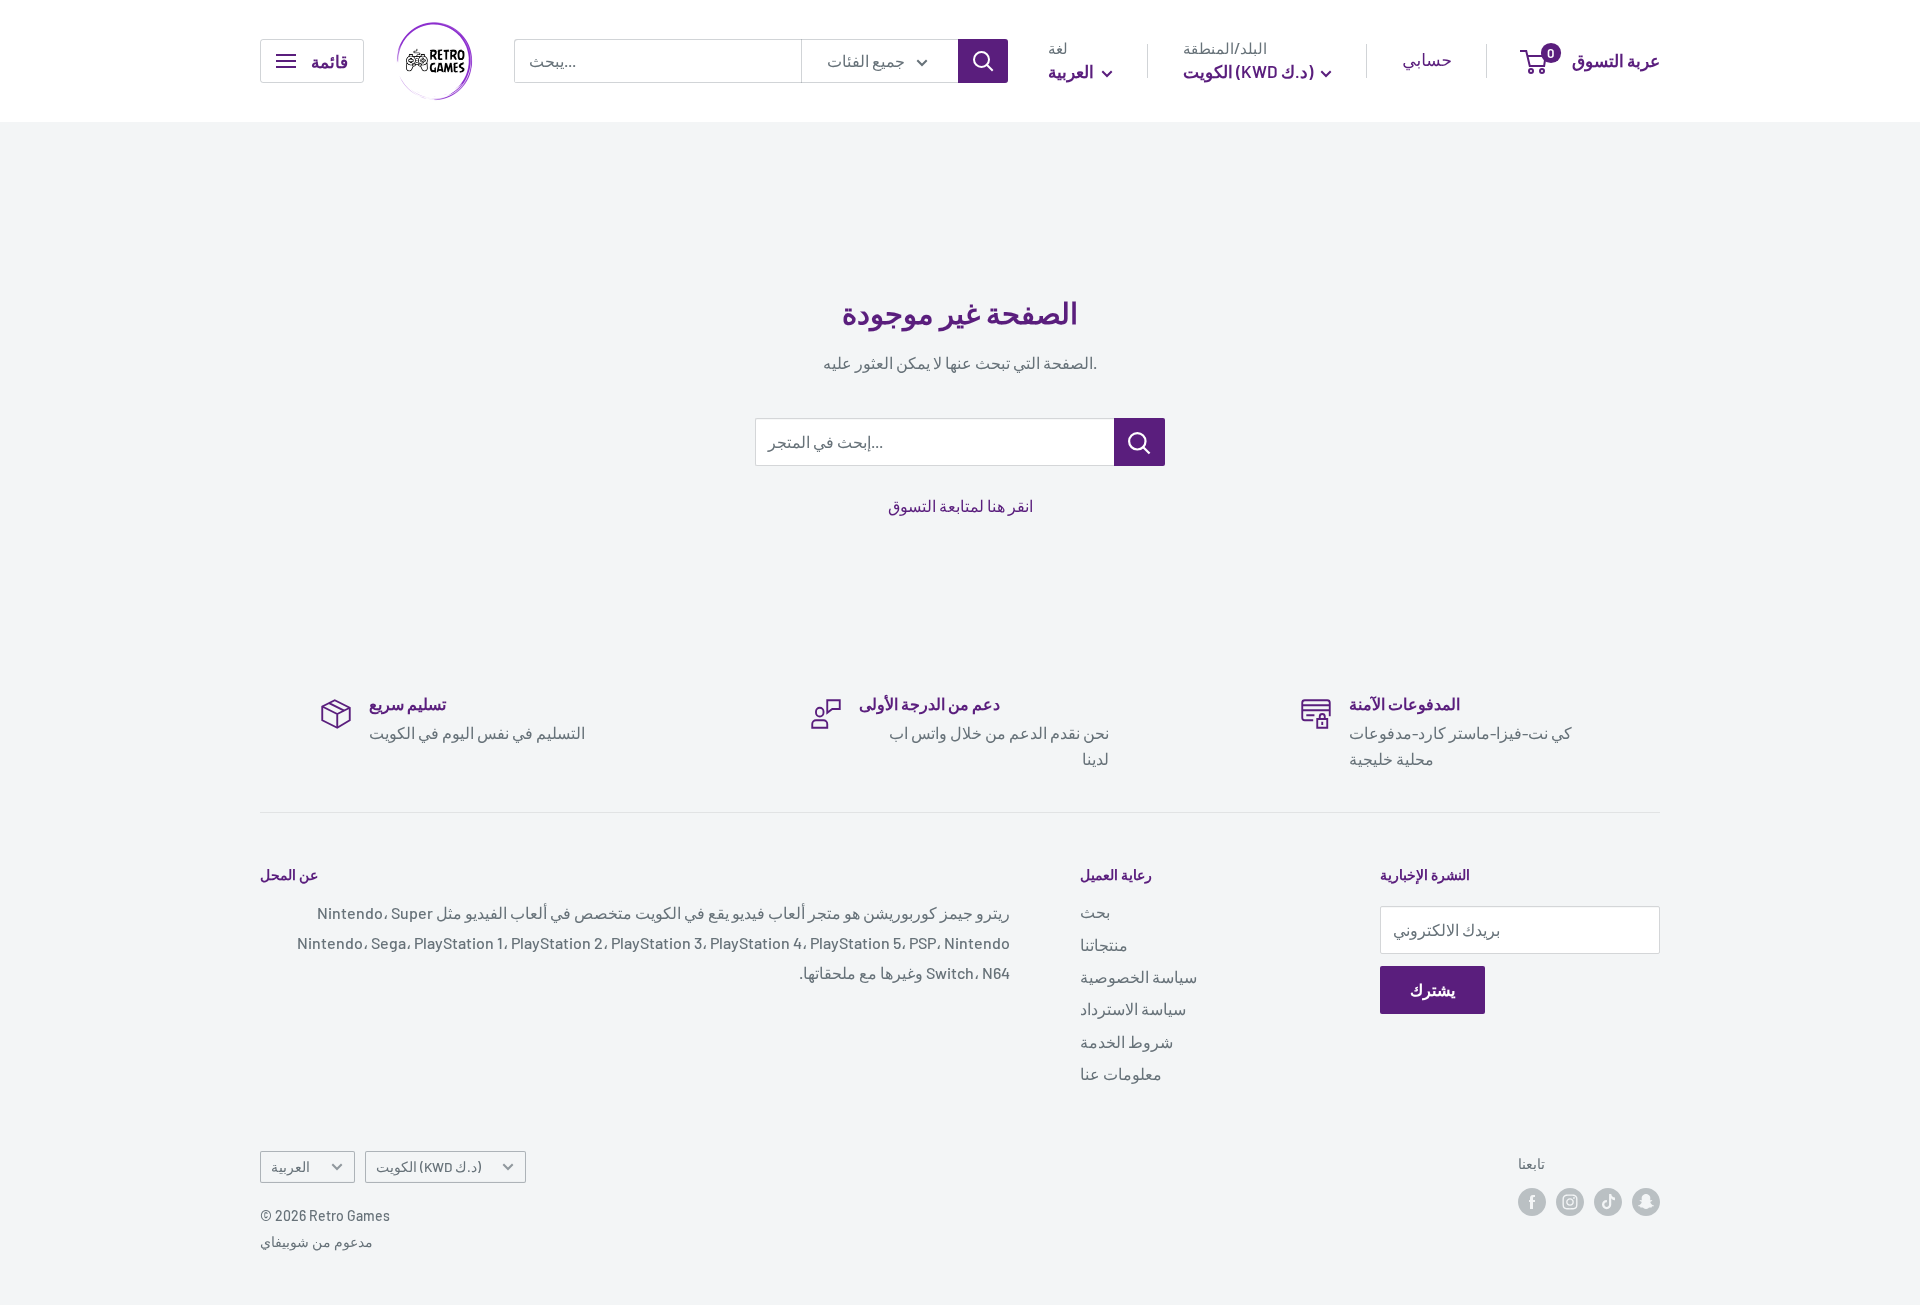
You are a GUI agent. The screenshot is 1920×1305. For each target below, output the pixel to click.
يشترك (1432, 989)
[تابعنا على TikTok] (1608, 1202)
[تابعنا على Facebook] (1532, 1202)
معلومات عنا (1121, 1073)
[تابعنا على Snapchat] (1646, 1202)
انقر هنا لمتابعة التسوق (960, 505)
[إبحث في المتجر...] (1139, 442)
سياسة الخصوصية (1138, 976)
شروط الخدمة (1126, 1041)
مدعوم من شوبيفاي (316, 1241)
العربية (290, 1166)
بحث (1095, 911)
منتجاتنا (1104, 944)
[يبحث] (983, 61)
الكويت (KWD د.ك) (428, 1166)
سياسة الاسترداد (1133, 1008)
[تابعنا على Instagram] (1570, 1202)
